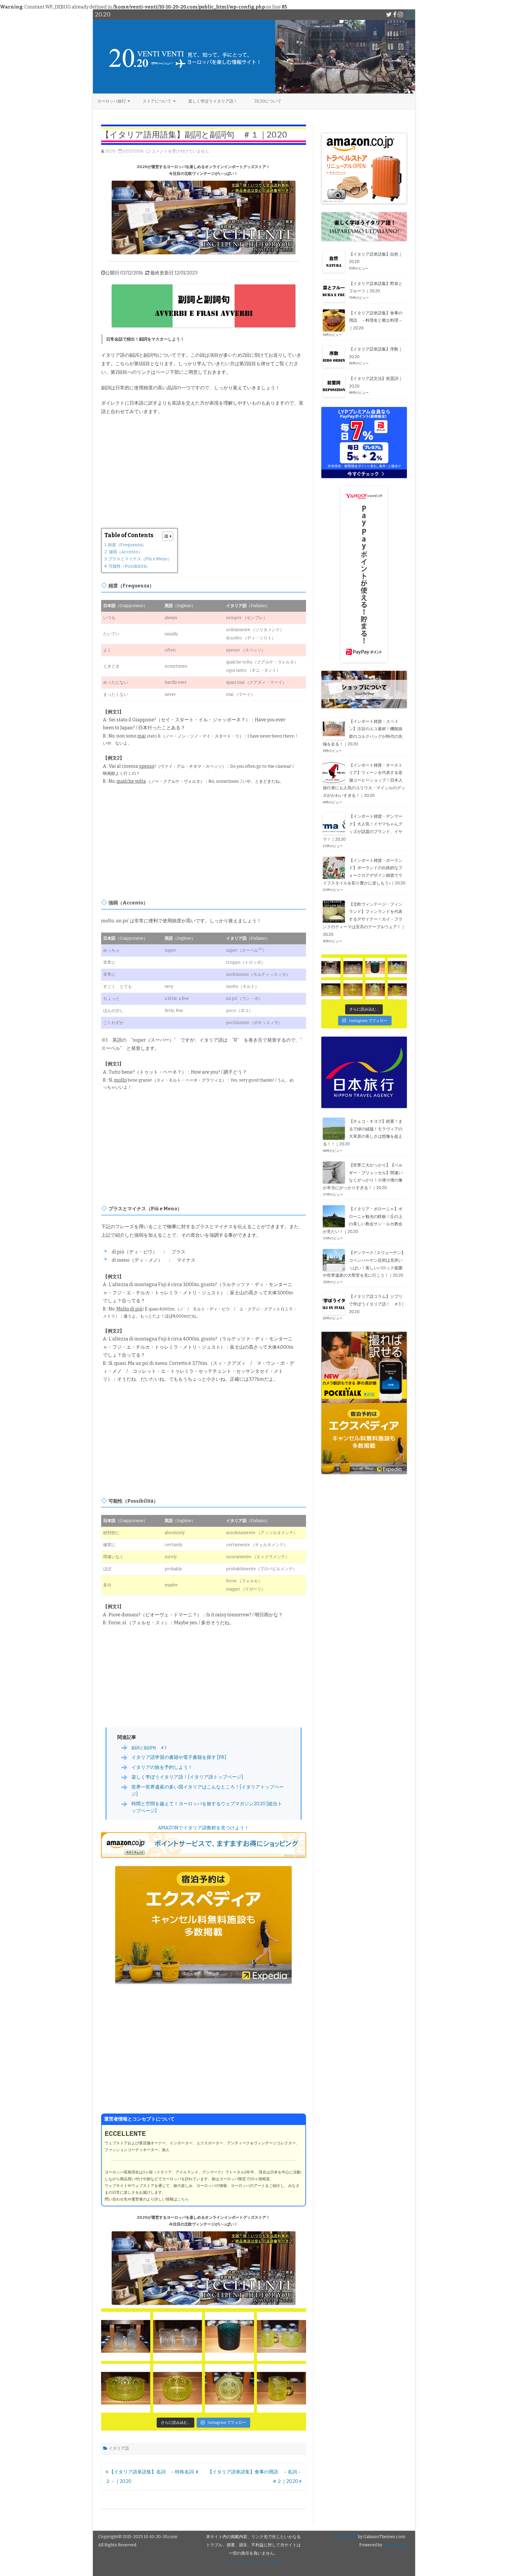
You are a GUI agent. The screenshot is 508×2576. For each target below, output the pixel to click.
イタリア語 (119, 2448)
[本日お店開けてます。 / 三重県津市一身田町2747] (126, 2336)
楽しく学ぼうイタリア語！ (213, 101)
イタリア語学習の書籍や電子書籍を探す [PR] (179, 1757)
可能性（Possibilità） (129, 566)
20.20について (268, 101)
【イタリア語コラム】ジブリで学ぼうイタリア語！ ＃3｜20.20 (377, 1304)
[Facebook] (395, 15)
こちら (183, 2199)
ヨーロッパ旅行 (111, 101)
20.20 (110, 151)
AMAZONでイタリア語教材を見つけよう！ (203, 1828)
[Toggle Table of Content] (165, 536)
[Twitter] (389, 15)
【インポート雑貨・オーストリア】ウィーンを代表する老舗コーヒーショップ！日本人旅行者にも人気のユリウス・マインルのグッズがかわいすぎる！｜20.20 (364, 780)
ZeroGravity (345, 2537)
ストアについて (157, 101)
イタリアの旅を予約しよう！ (162, 1767)
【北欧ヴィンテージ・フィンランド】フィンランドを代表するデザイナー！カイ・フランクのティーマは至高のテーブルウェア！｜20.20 (364, 919)
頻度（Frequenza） (127, 545)
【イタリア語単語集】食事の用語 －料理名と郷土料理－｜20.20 (376, 321)
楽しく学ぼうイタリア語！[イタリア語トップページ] (187, 1777)
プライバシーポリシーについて (253, 2561)
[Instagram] (400, 15)
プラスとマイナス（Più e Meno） (140, 559)
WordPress (394, 2545)
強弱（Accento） (126, 552)
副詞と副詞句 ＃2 (149, 1748)
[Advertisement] (204, 464)
